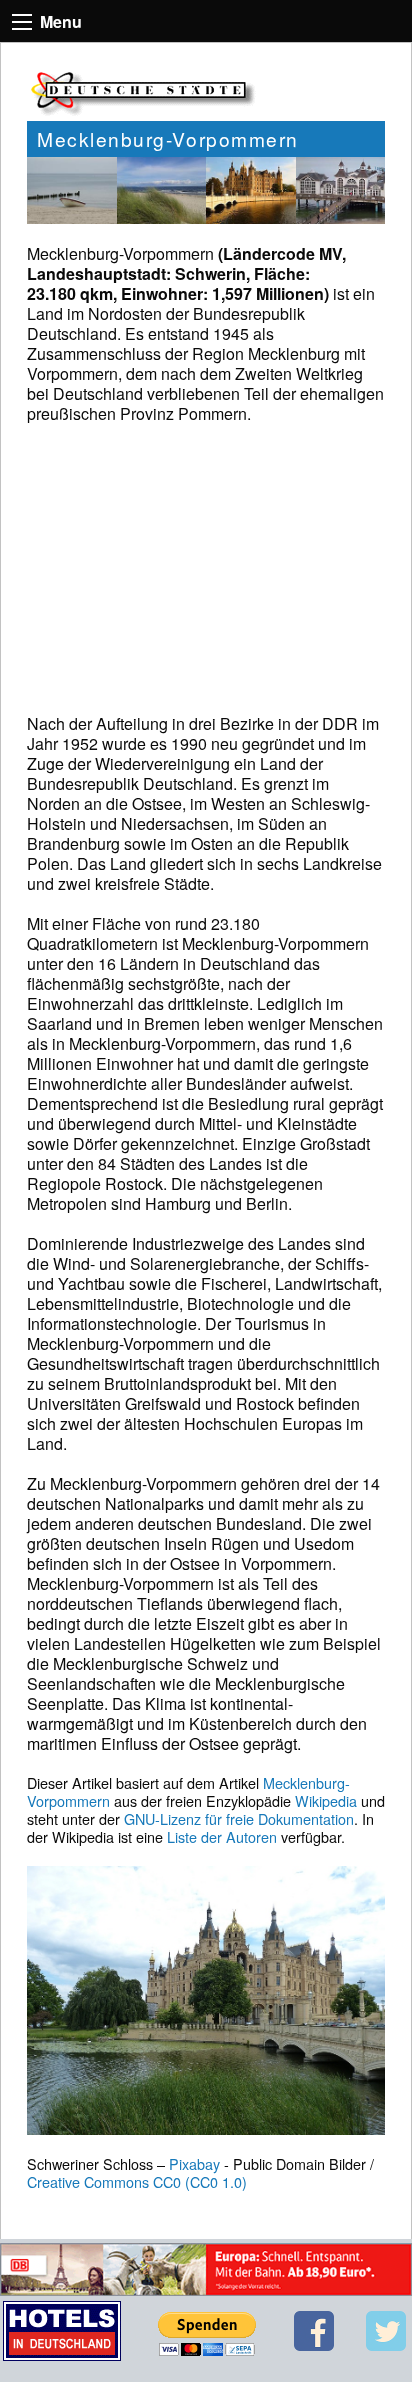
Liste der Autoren (222, 1836)
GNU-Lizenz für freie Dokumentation (239, 1818)
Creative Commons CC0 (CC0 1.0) (137, 2181)
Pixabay (194, 2163)
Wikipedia (326, 1800)
